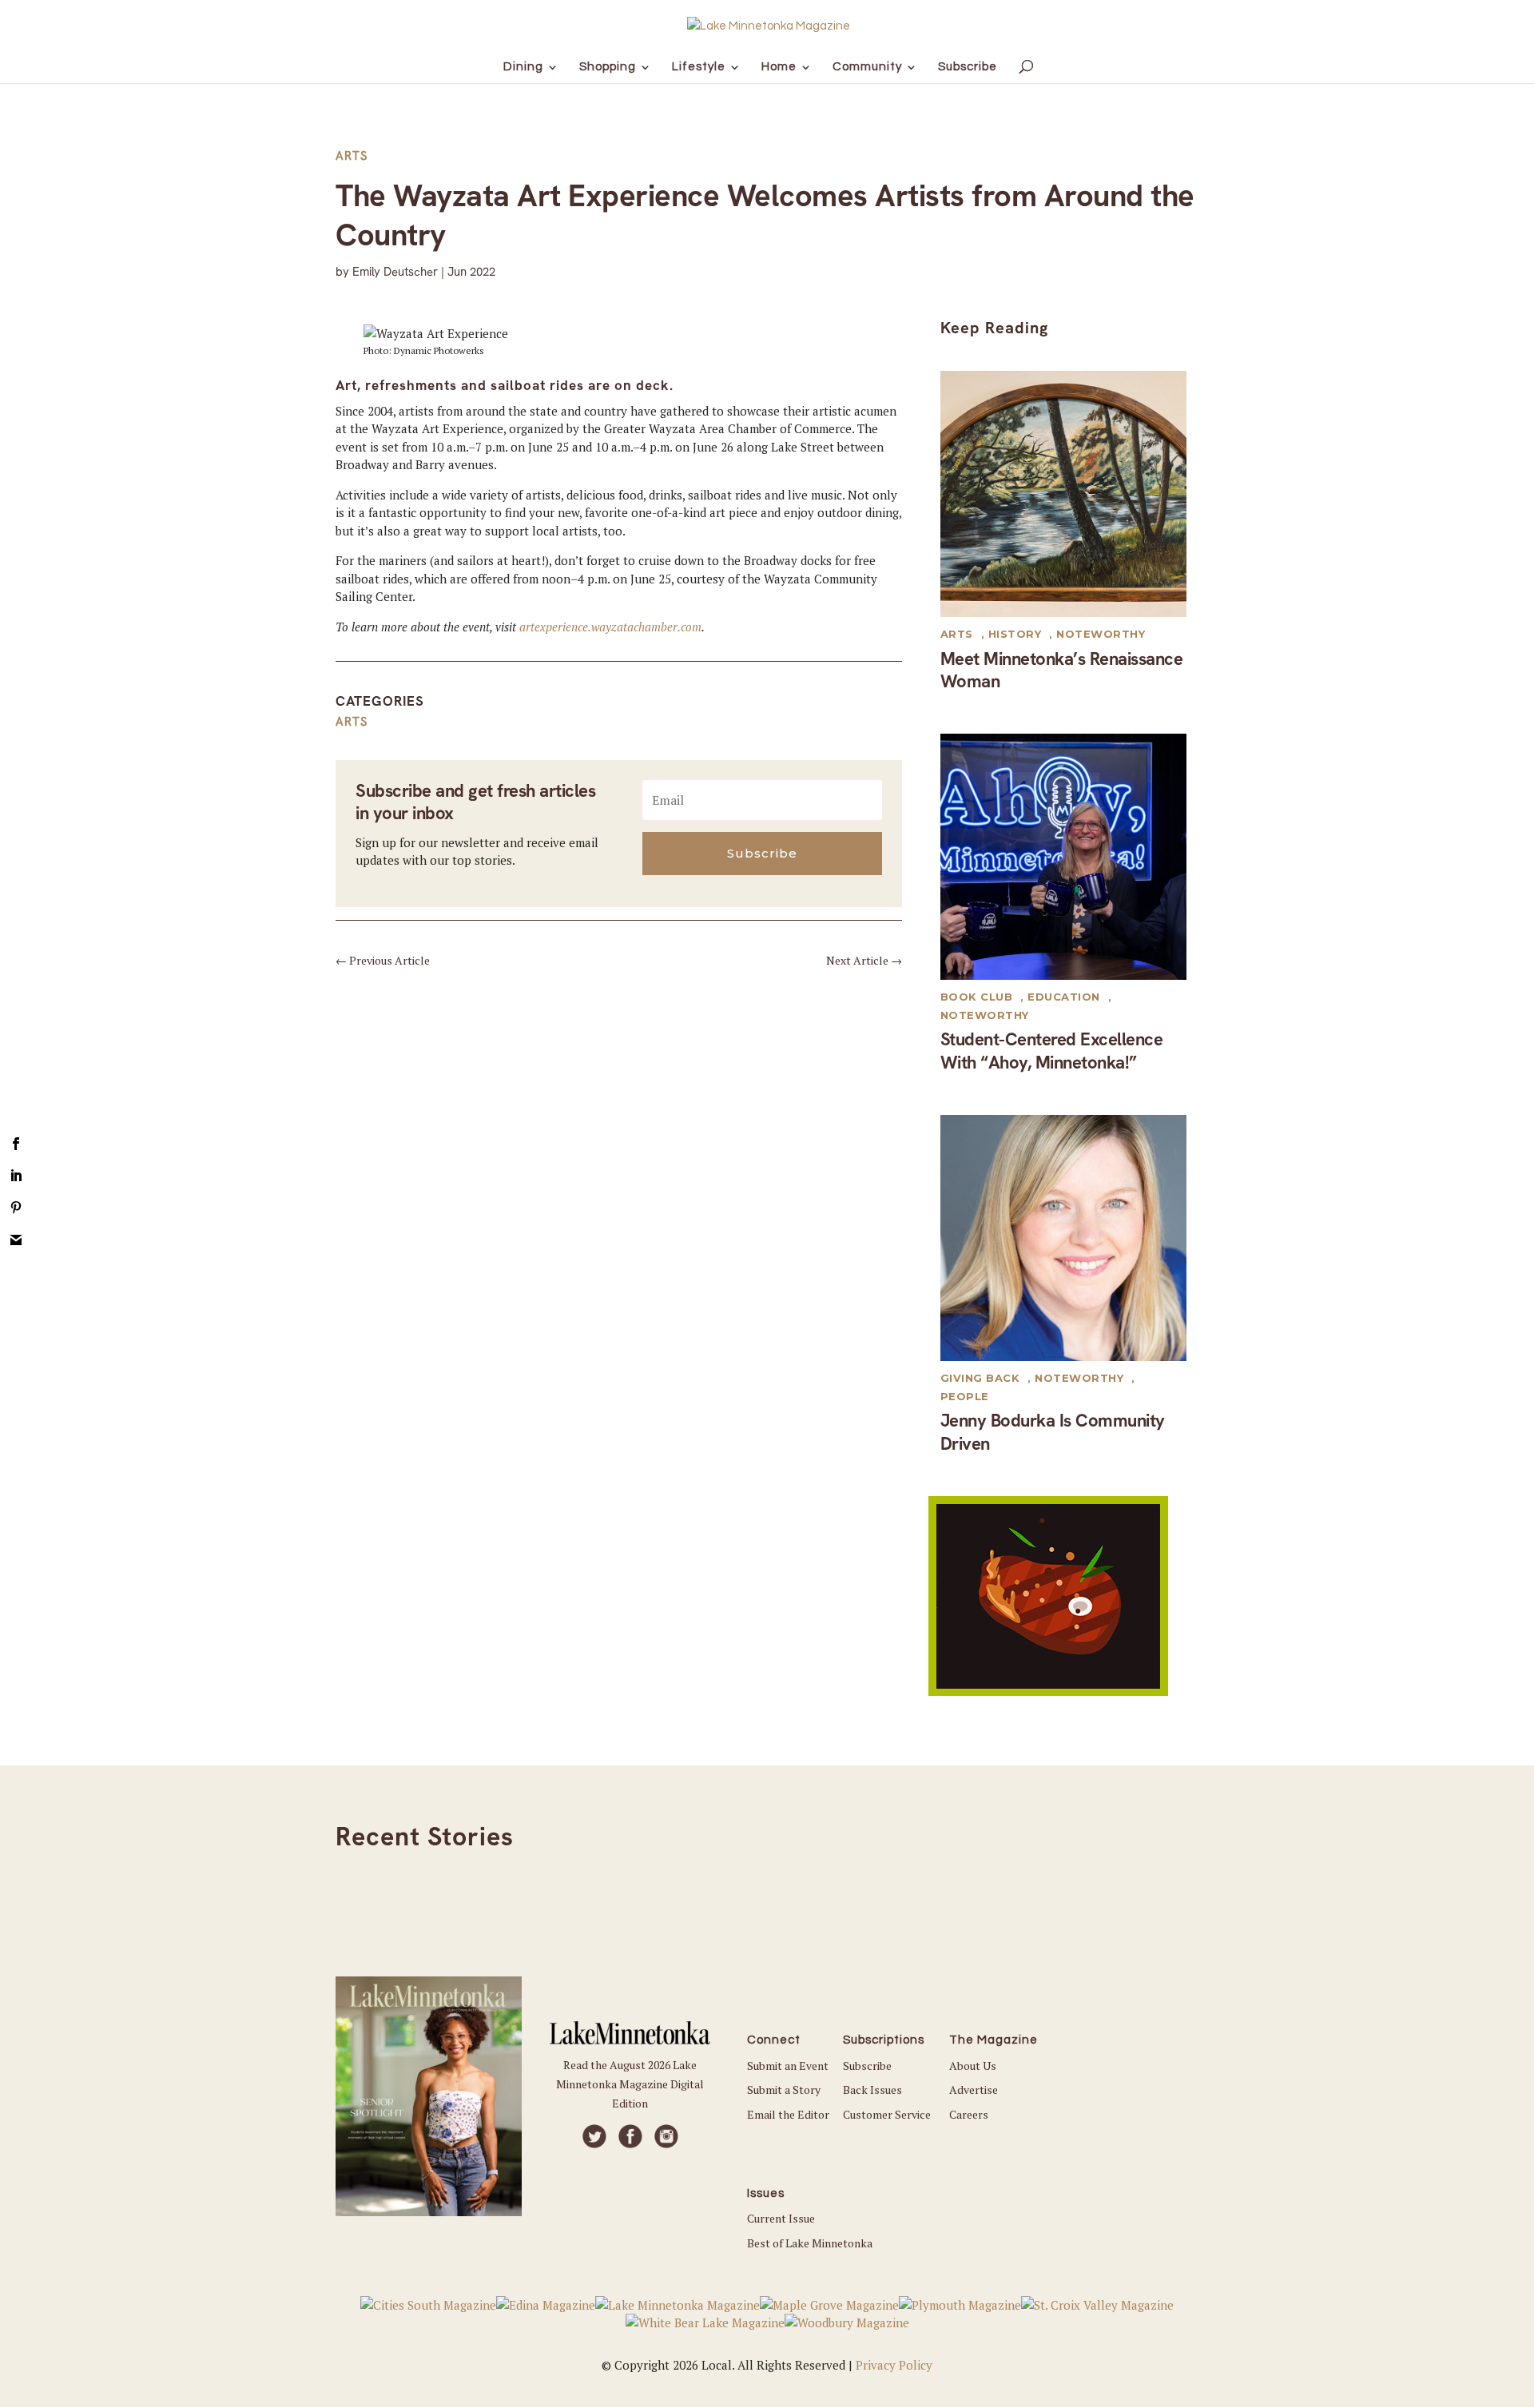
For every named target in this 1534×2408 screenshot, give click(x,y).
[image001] (1048, 1691)
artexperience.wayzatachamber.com (610, 627)
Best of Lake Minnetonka (810, 2243)
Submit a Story (784, 2090)
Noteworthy (1101, 634)
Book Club (977, 997)
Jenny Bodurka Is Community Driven (1053, 1432)
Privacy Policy (894, 2365)
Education (1064, 997)
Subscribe (867, 2066)
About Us (973, 2066)
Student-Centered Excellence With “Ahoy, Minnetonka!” (1052, 1051)
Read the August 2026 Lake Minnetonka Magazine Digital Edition (630, 2084)
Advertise (974, 2090)
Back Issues (872, 2090)
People (965, 1396)
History (1015, 634)
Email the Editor (788, 2114)
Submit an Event (788, 2066)
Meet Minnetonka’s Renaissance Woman (1062, 671)
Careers (969, 2114)
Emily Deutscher (395, 272)
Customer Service (887, 2114)
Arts (352, 156)
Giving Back (980, 1378)
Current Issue (781, 2218)
